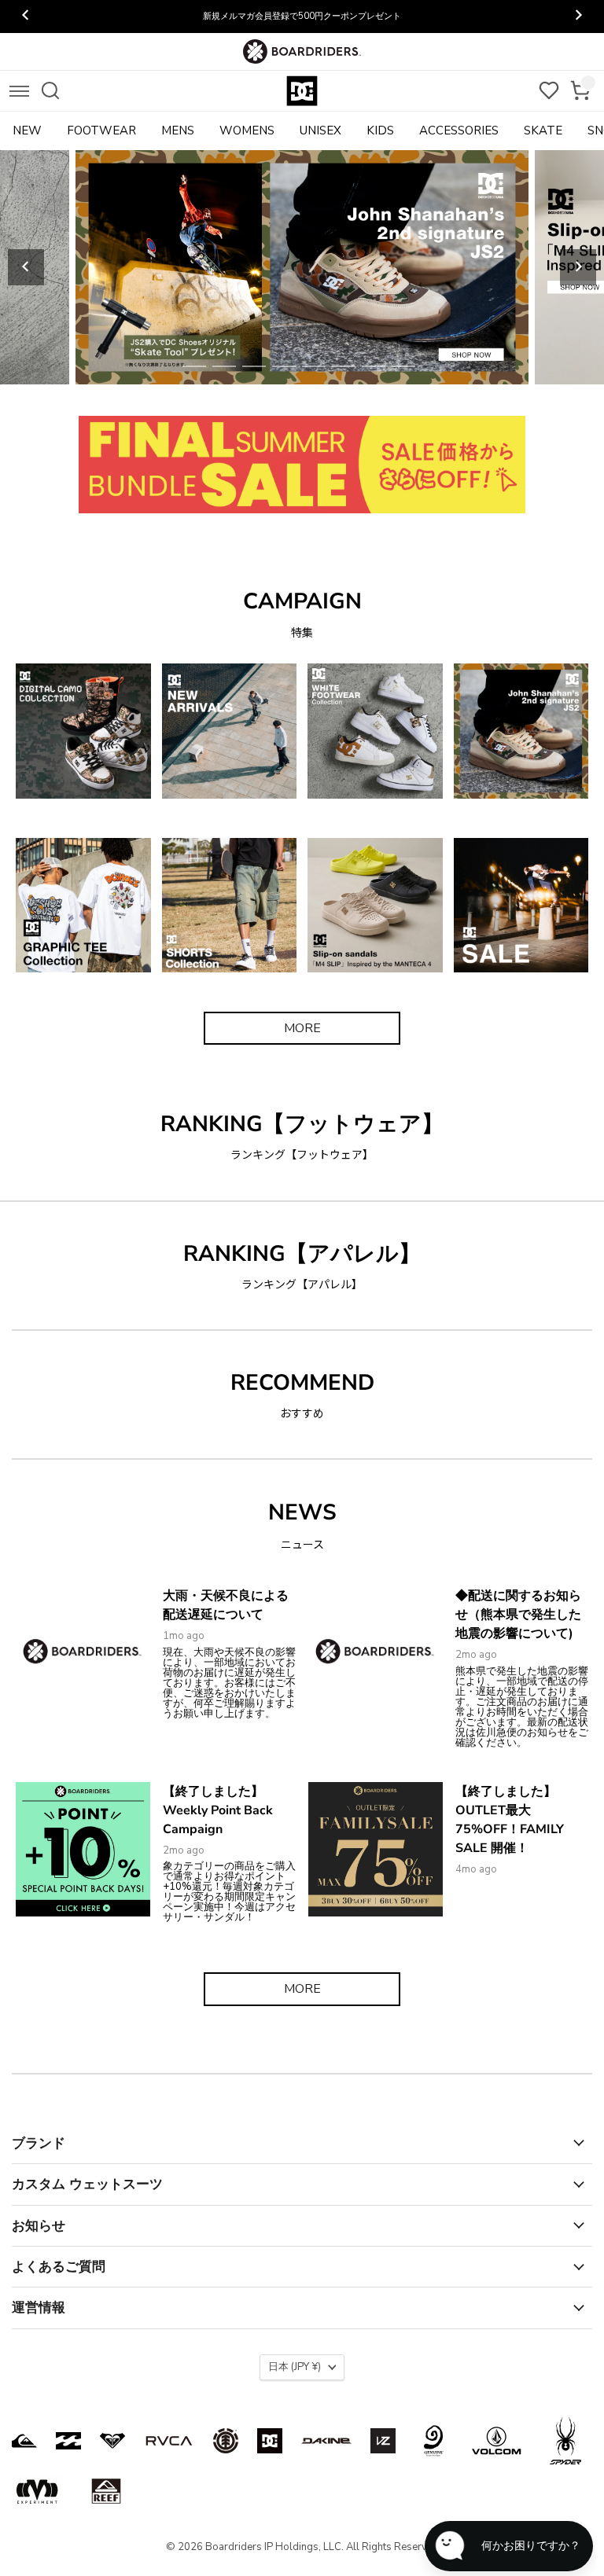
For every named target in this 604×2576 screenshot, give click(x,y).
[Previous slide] (26, 267)
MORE (302, 1028)
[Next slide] (578, 267)
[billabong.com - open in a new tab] (68, 2441)
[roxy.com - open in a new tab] (112, 2441)
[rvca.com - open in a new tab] (169, 2441)
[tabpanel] (302, 267)
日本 (295, 2367)
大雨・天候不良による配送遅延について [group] (302, 16)
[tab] (194, 366)
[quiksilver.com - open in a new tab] (24, 2441)
